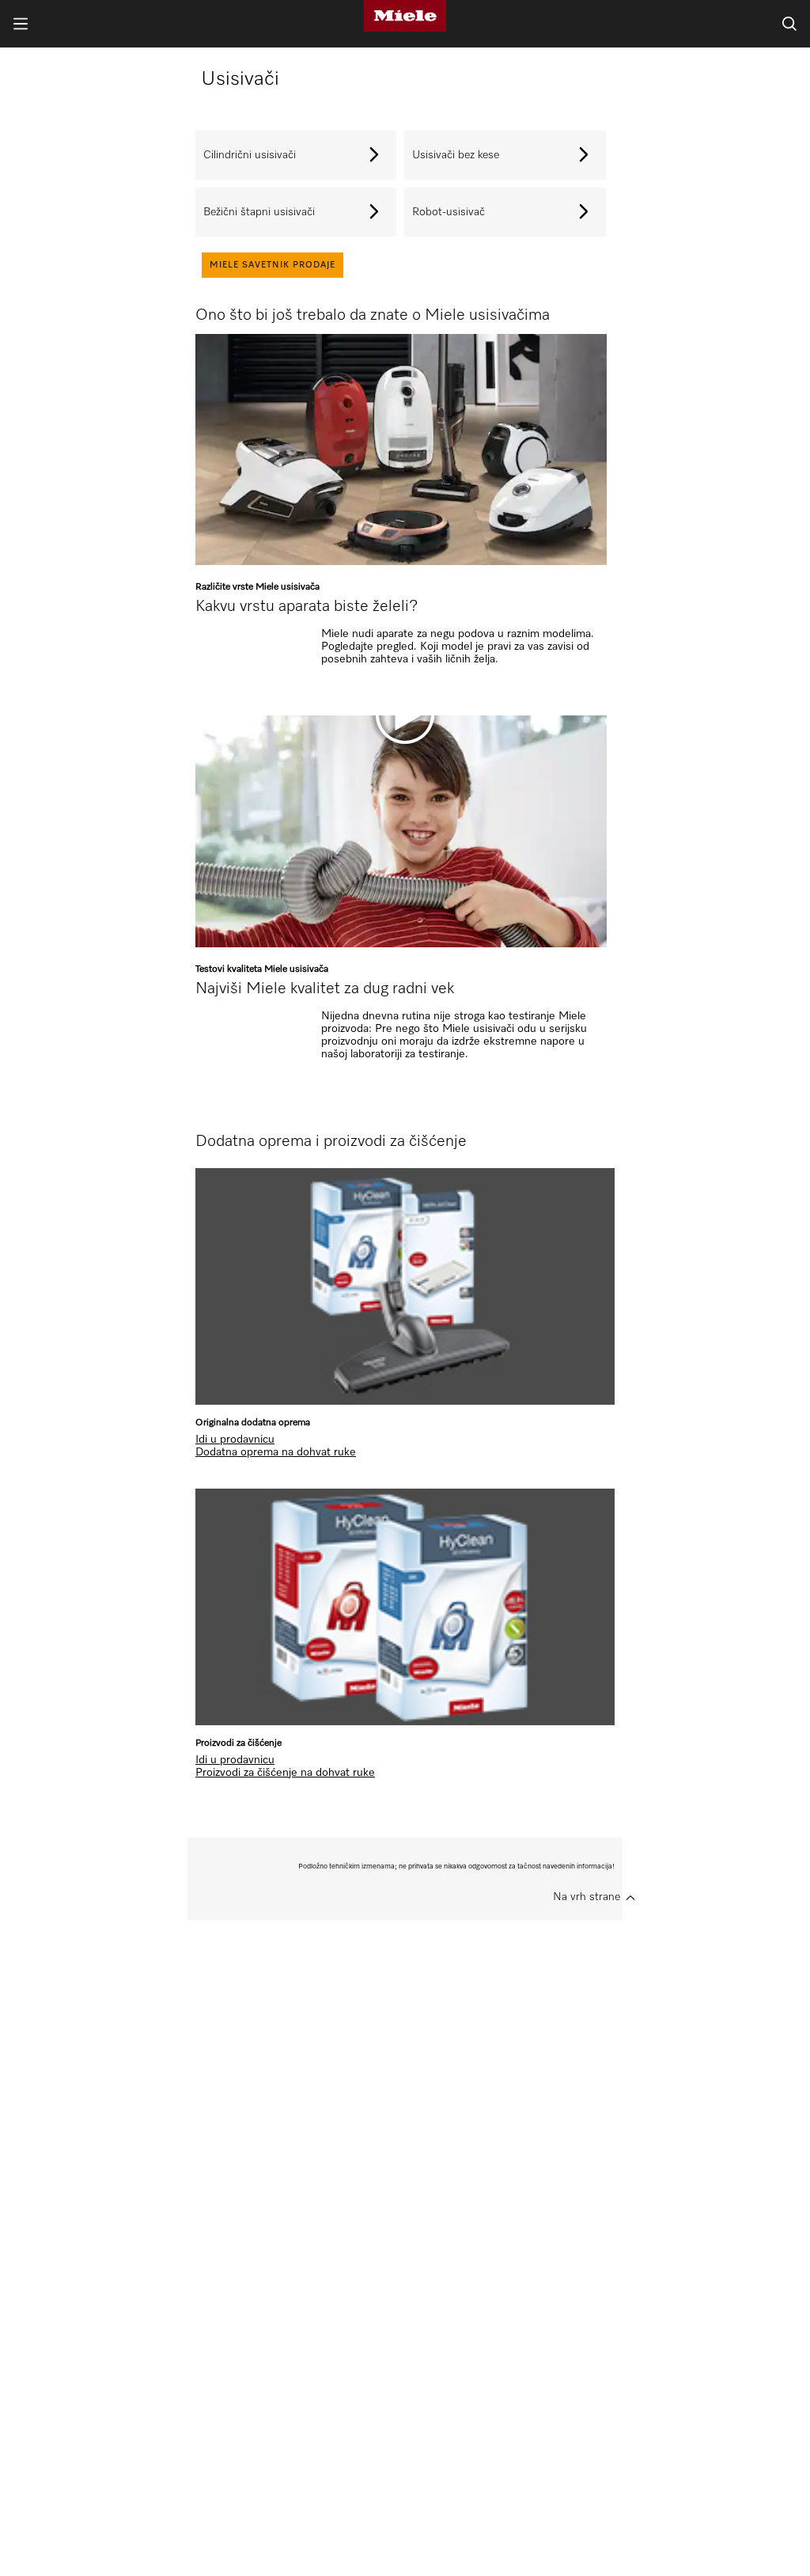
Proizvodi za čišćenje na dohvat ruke (285, 1773)
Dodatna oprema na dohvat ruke (276, 1452)
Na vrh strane (587, 1897)
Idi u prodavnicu (235, 1440)
